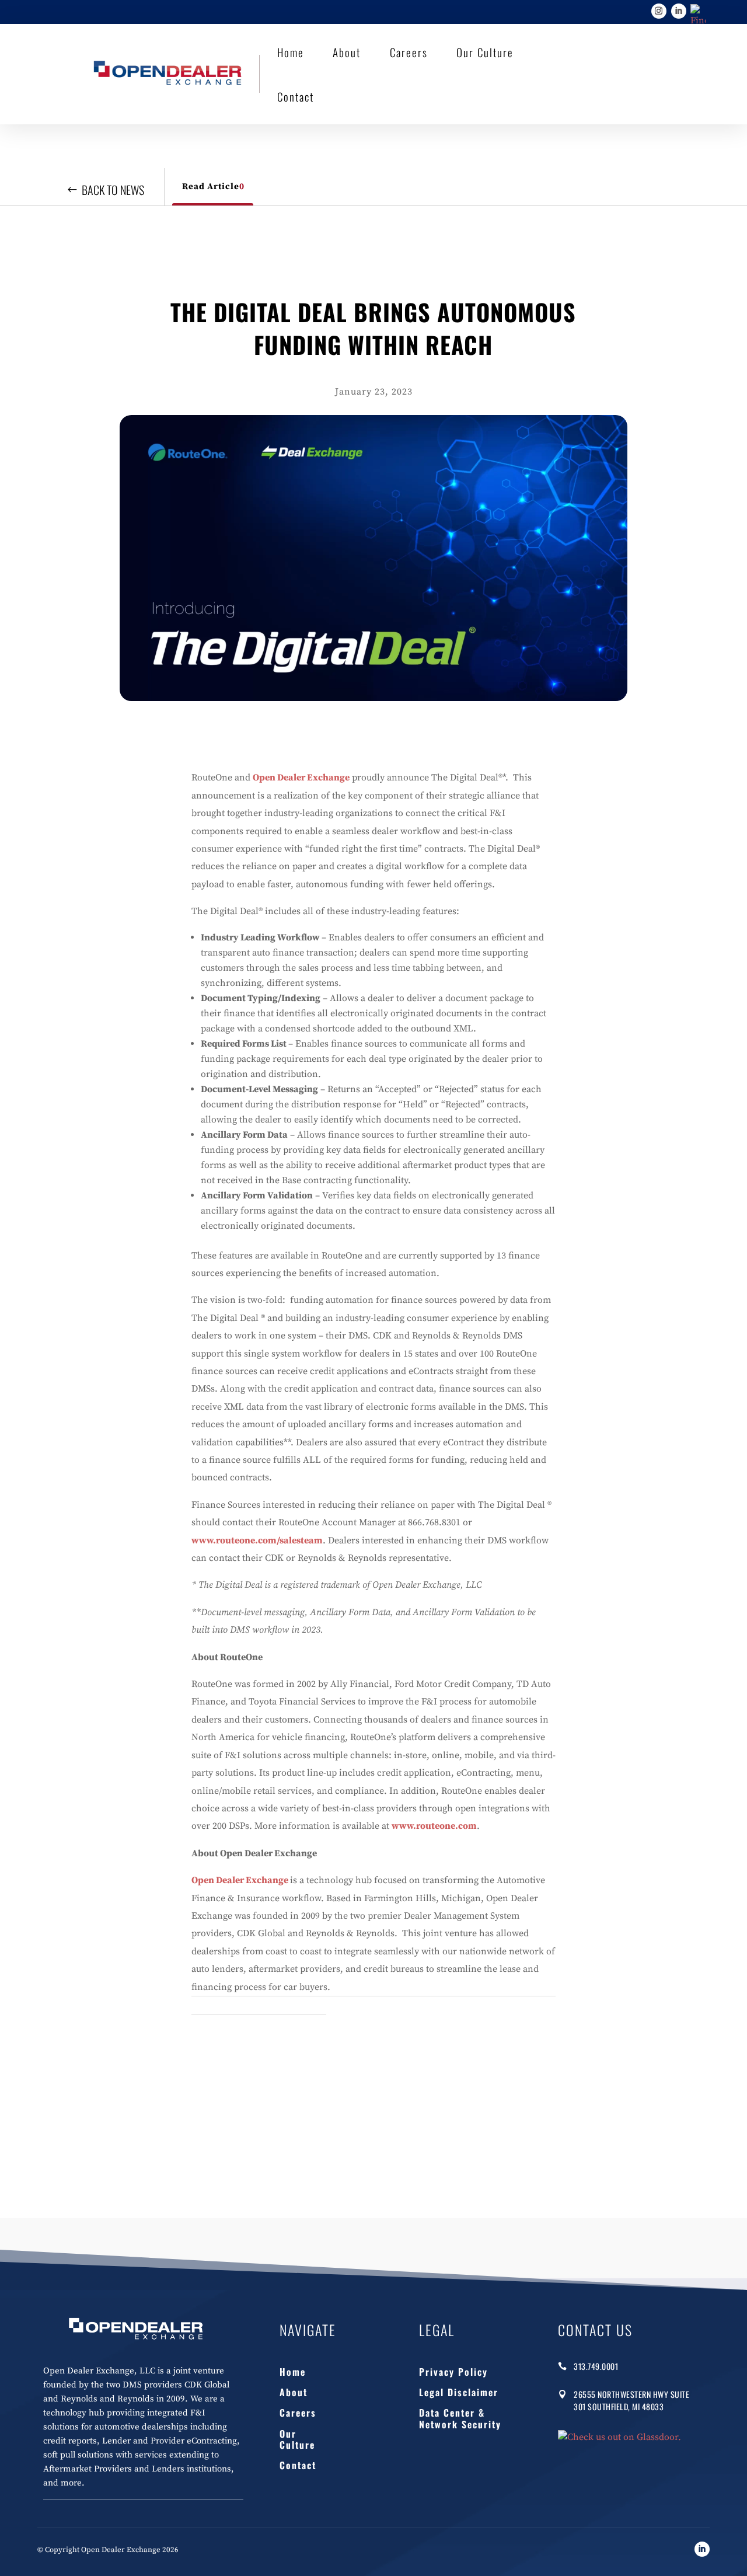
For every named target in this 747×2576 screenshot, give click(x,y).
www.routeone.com (434, 1826)
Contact (296, 96)
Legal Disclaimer (459, 2392)
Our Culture (485, 52)
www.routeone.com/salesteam (257, 1540)
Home (291, 52)
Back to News (113, 190)
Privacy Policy (453, 2371)
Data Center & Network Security (460, 2418)
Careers (409, 52)
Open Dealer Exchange (301, 778)
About (347, 52)
